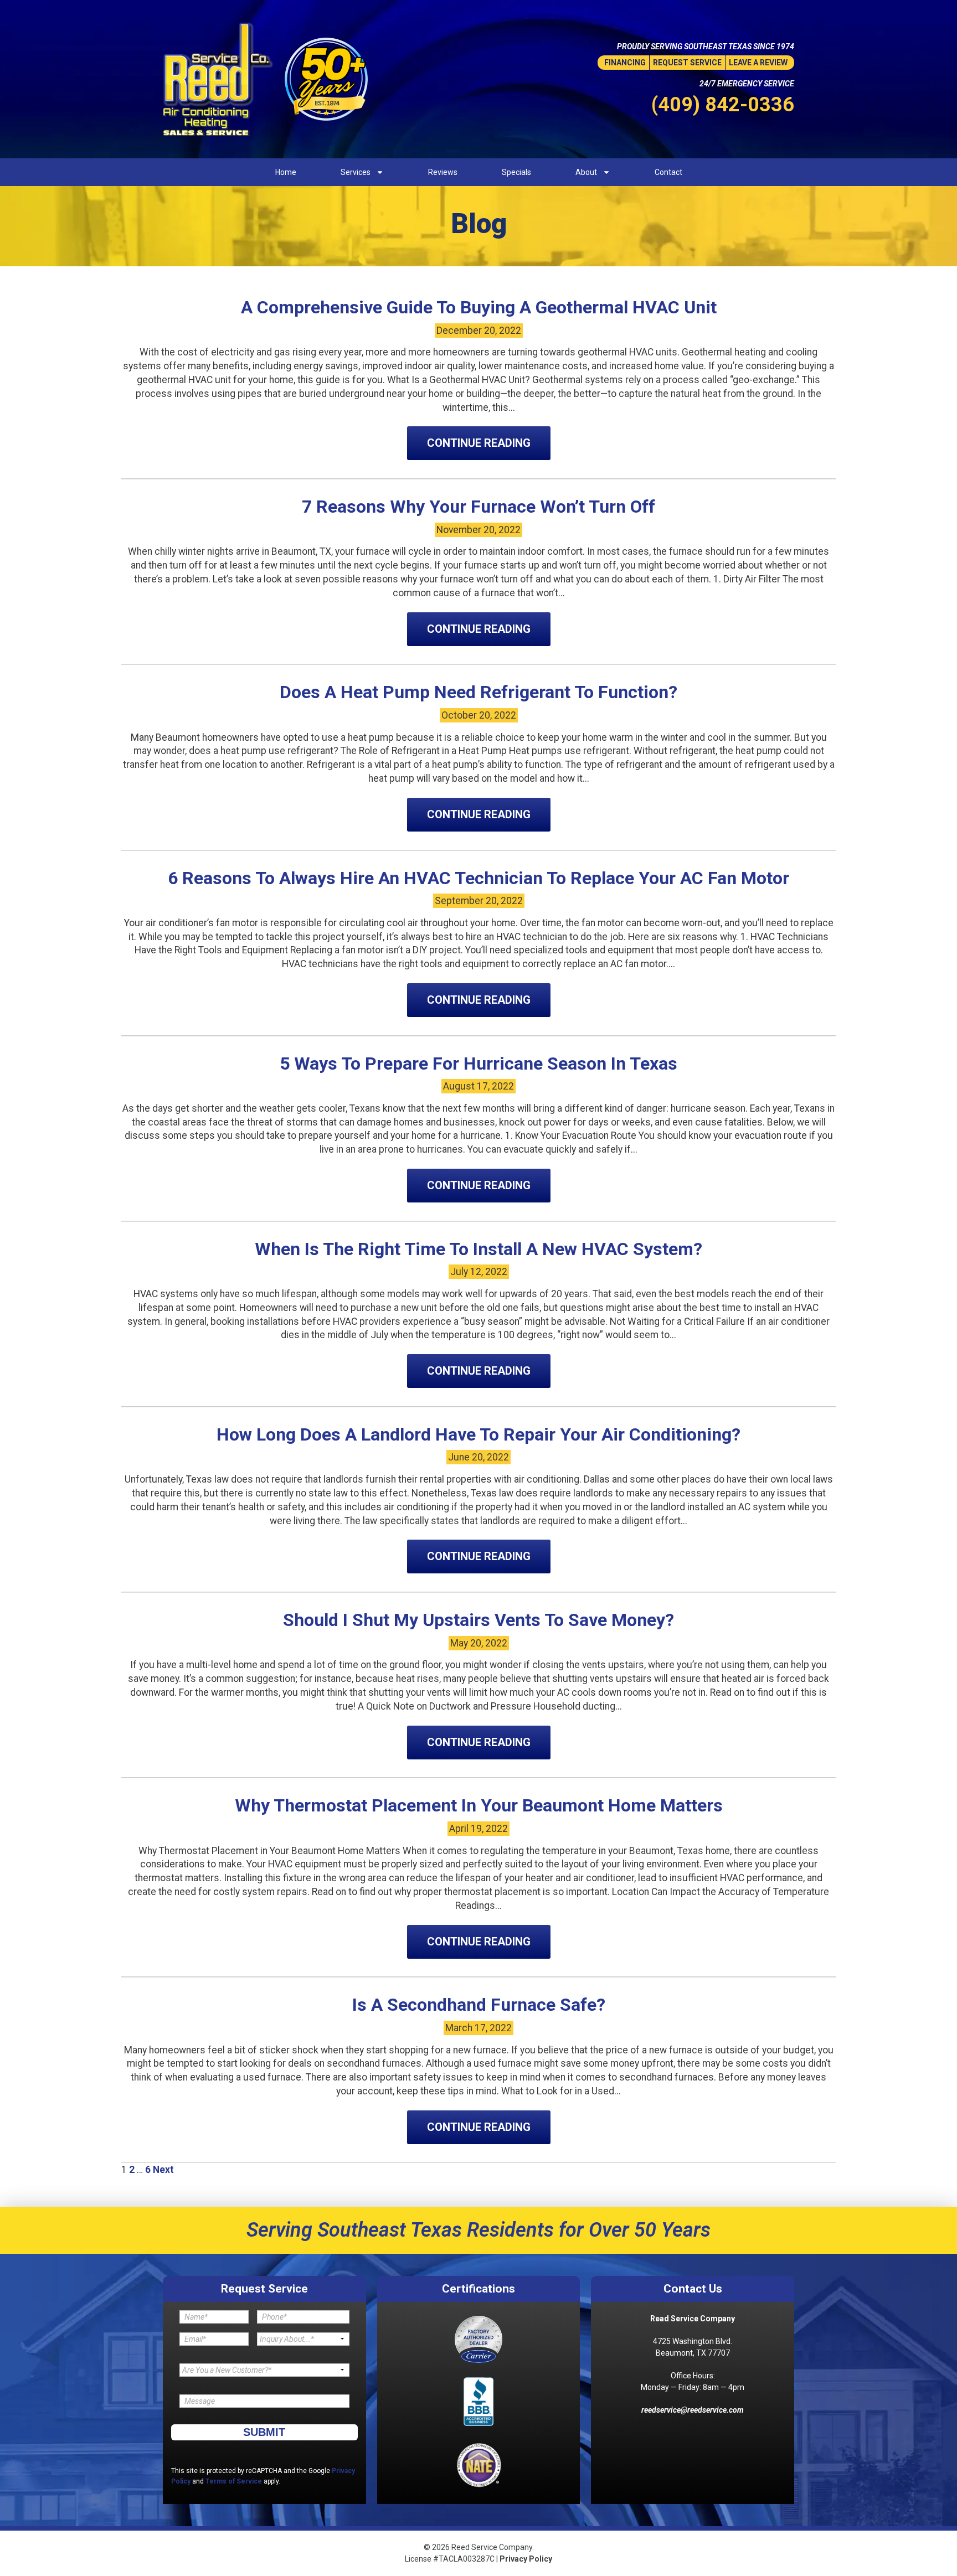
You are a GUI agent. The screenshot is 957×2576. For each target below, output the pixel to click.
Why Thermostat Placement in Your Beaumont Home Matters (479, 1805)
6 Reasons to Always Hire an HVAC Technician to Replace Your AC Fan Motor (478, 878)
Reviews (443, 172)
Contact (668, 172)
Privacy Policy (526, 2559)
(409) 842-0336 (723, 105)
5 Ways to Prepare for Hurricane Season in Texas (478, 1064)
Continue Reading (479, 443)
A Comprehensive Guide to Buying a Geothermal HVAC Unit (479, 307)
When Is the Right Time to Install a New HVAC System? (478, 1249)
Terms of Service (234, 2481)
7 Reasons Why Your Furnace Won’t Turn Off (478, 507)
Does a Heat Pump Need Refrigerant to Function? (478, 692)
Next (163, 2170)
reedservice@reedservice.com (693, 2410)
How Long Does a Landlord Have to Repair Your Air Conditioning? (478, 1434)
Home (286, 172)
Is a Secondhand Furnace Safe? (479, 2005)
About (586, 172)
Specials (516, 172)
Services (356, 172)
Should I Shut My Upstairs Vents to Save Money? (478, 1620)
